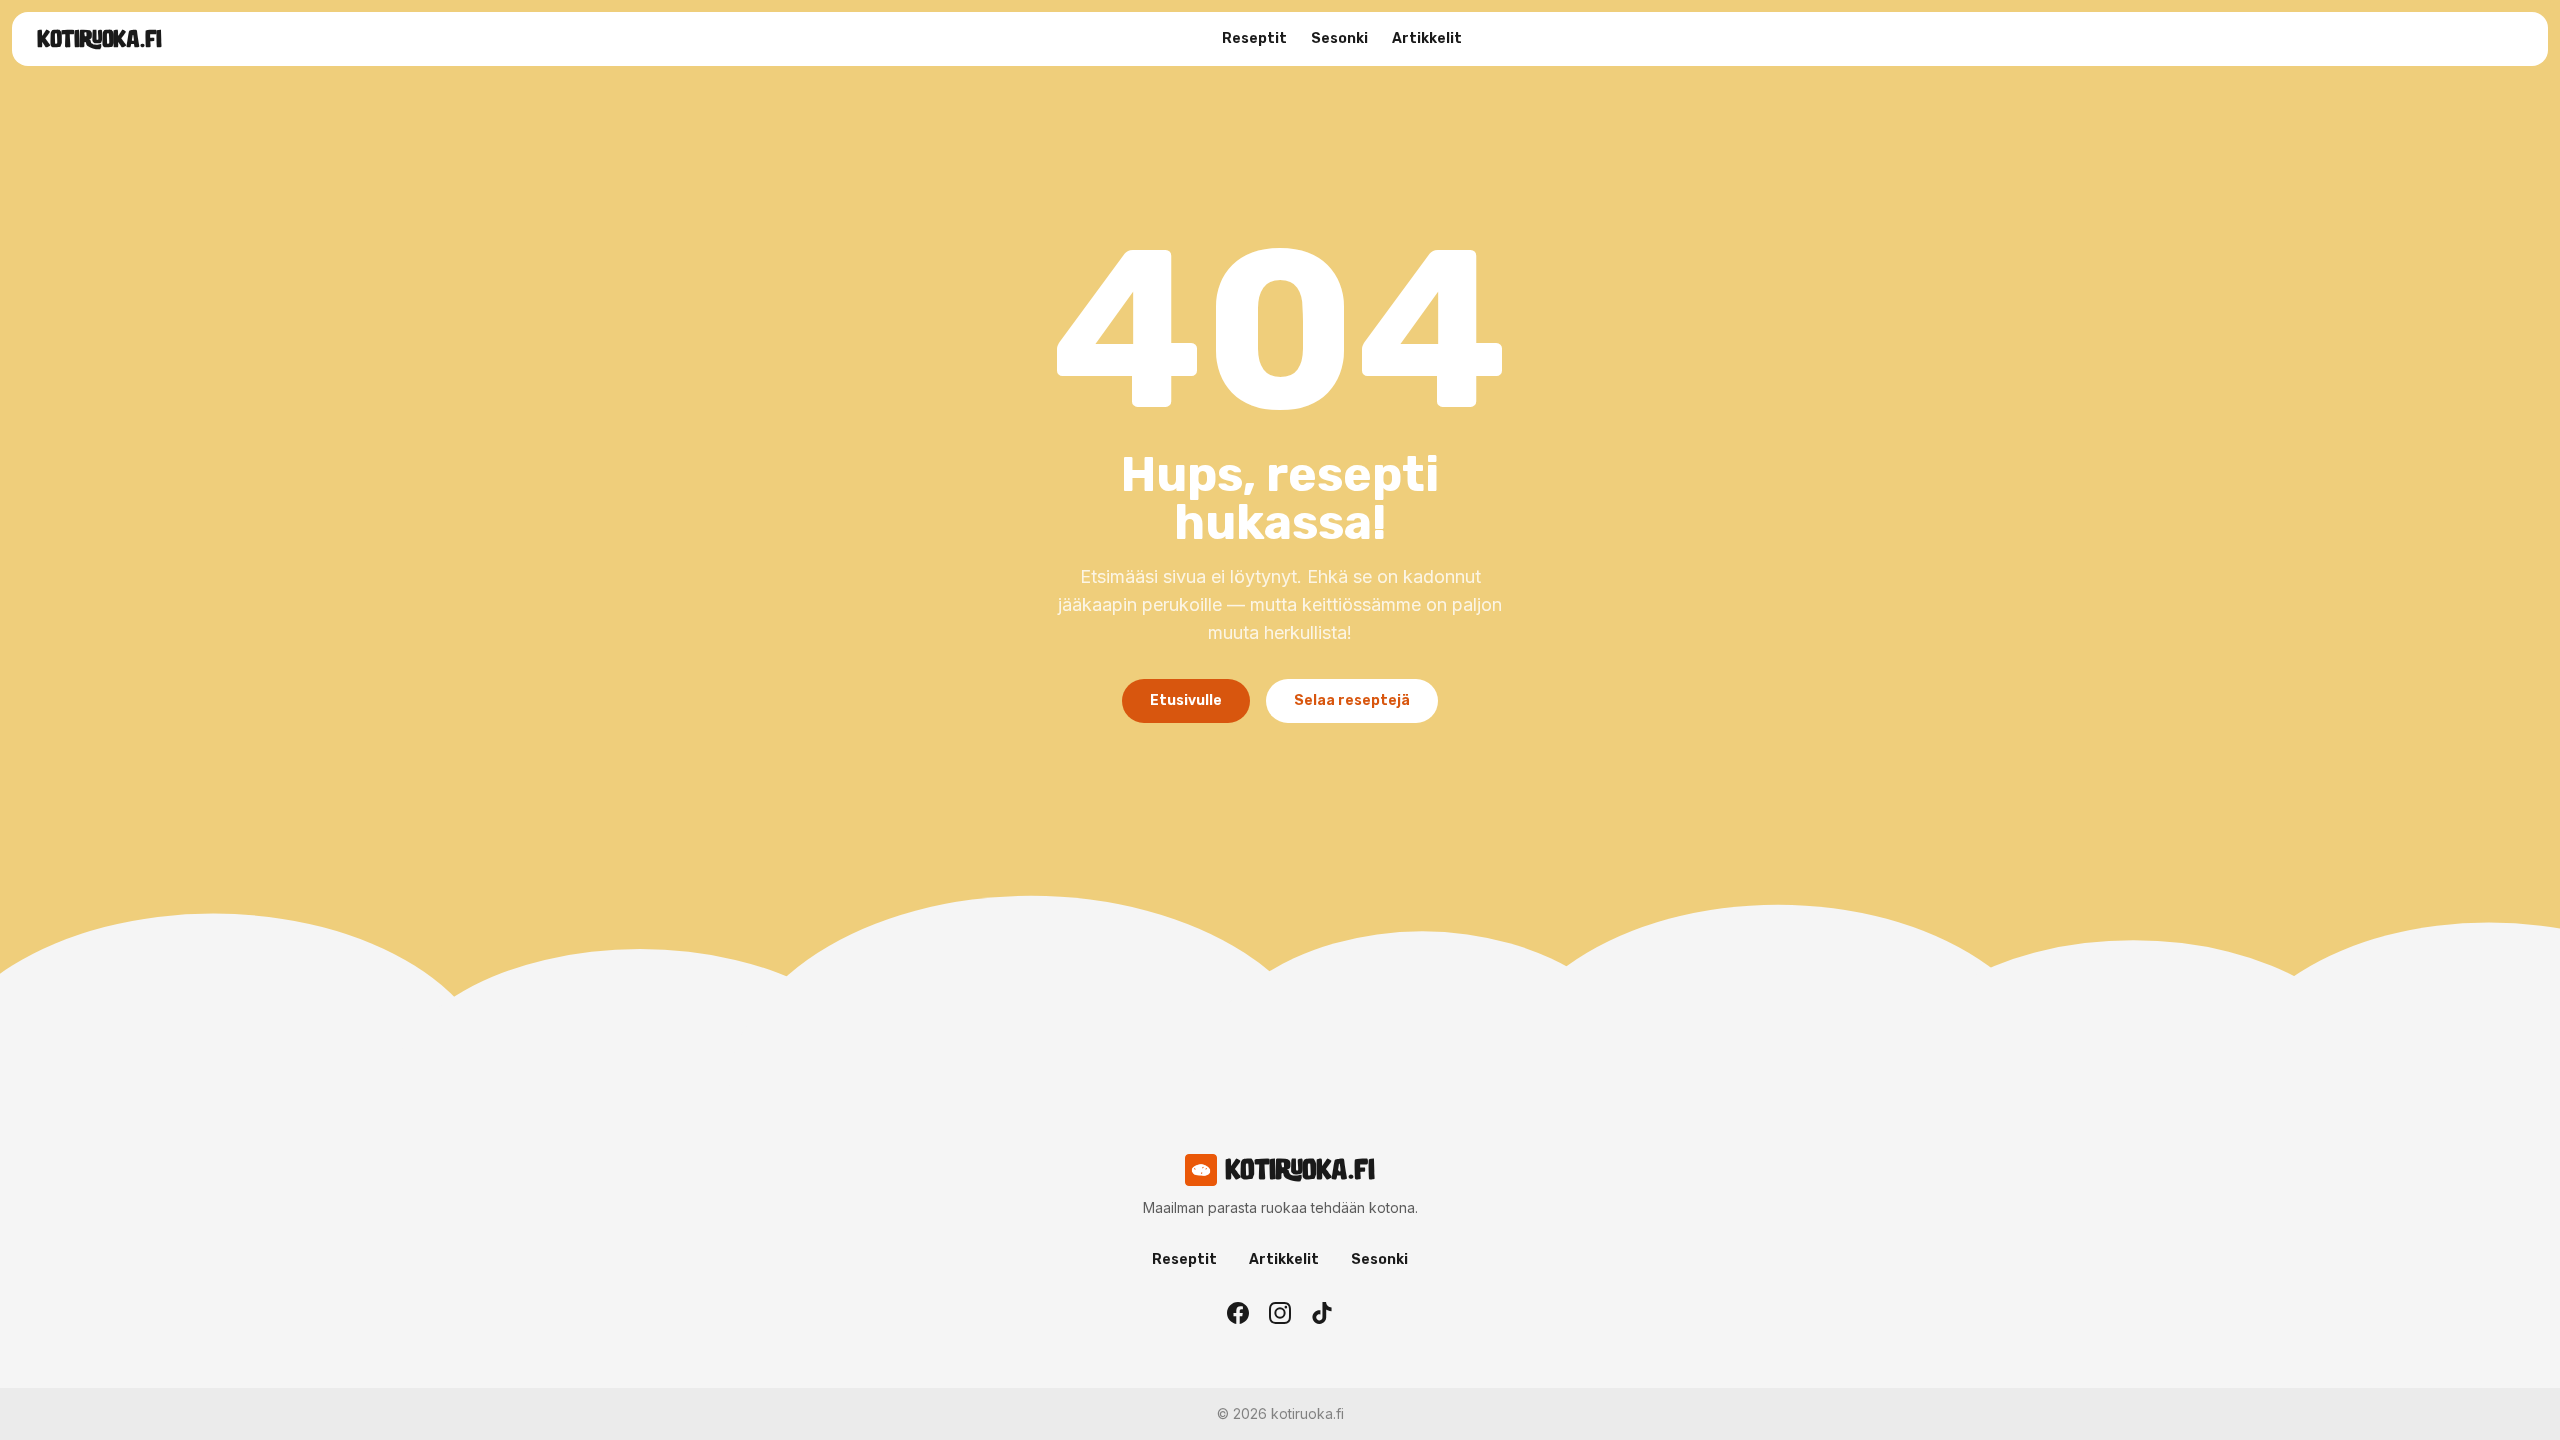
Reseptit (1254, 38)
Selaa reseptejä (1352, 700)
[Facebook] (1238, 1313)
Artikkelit (1427, 38)
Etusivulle (1186, 700)
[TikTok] (1322, 1313)
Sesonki (1339, 38)
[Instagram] (1280, 1313)
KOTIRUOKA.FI (99, 39)
